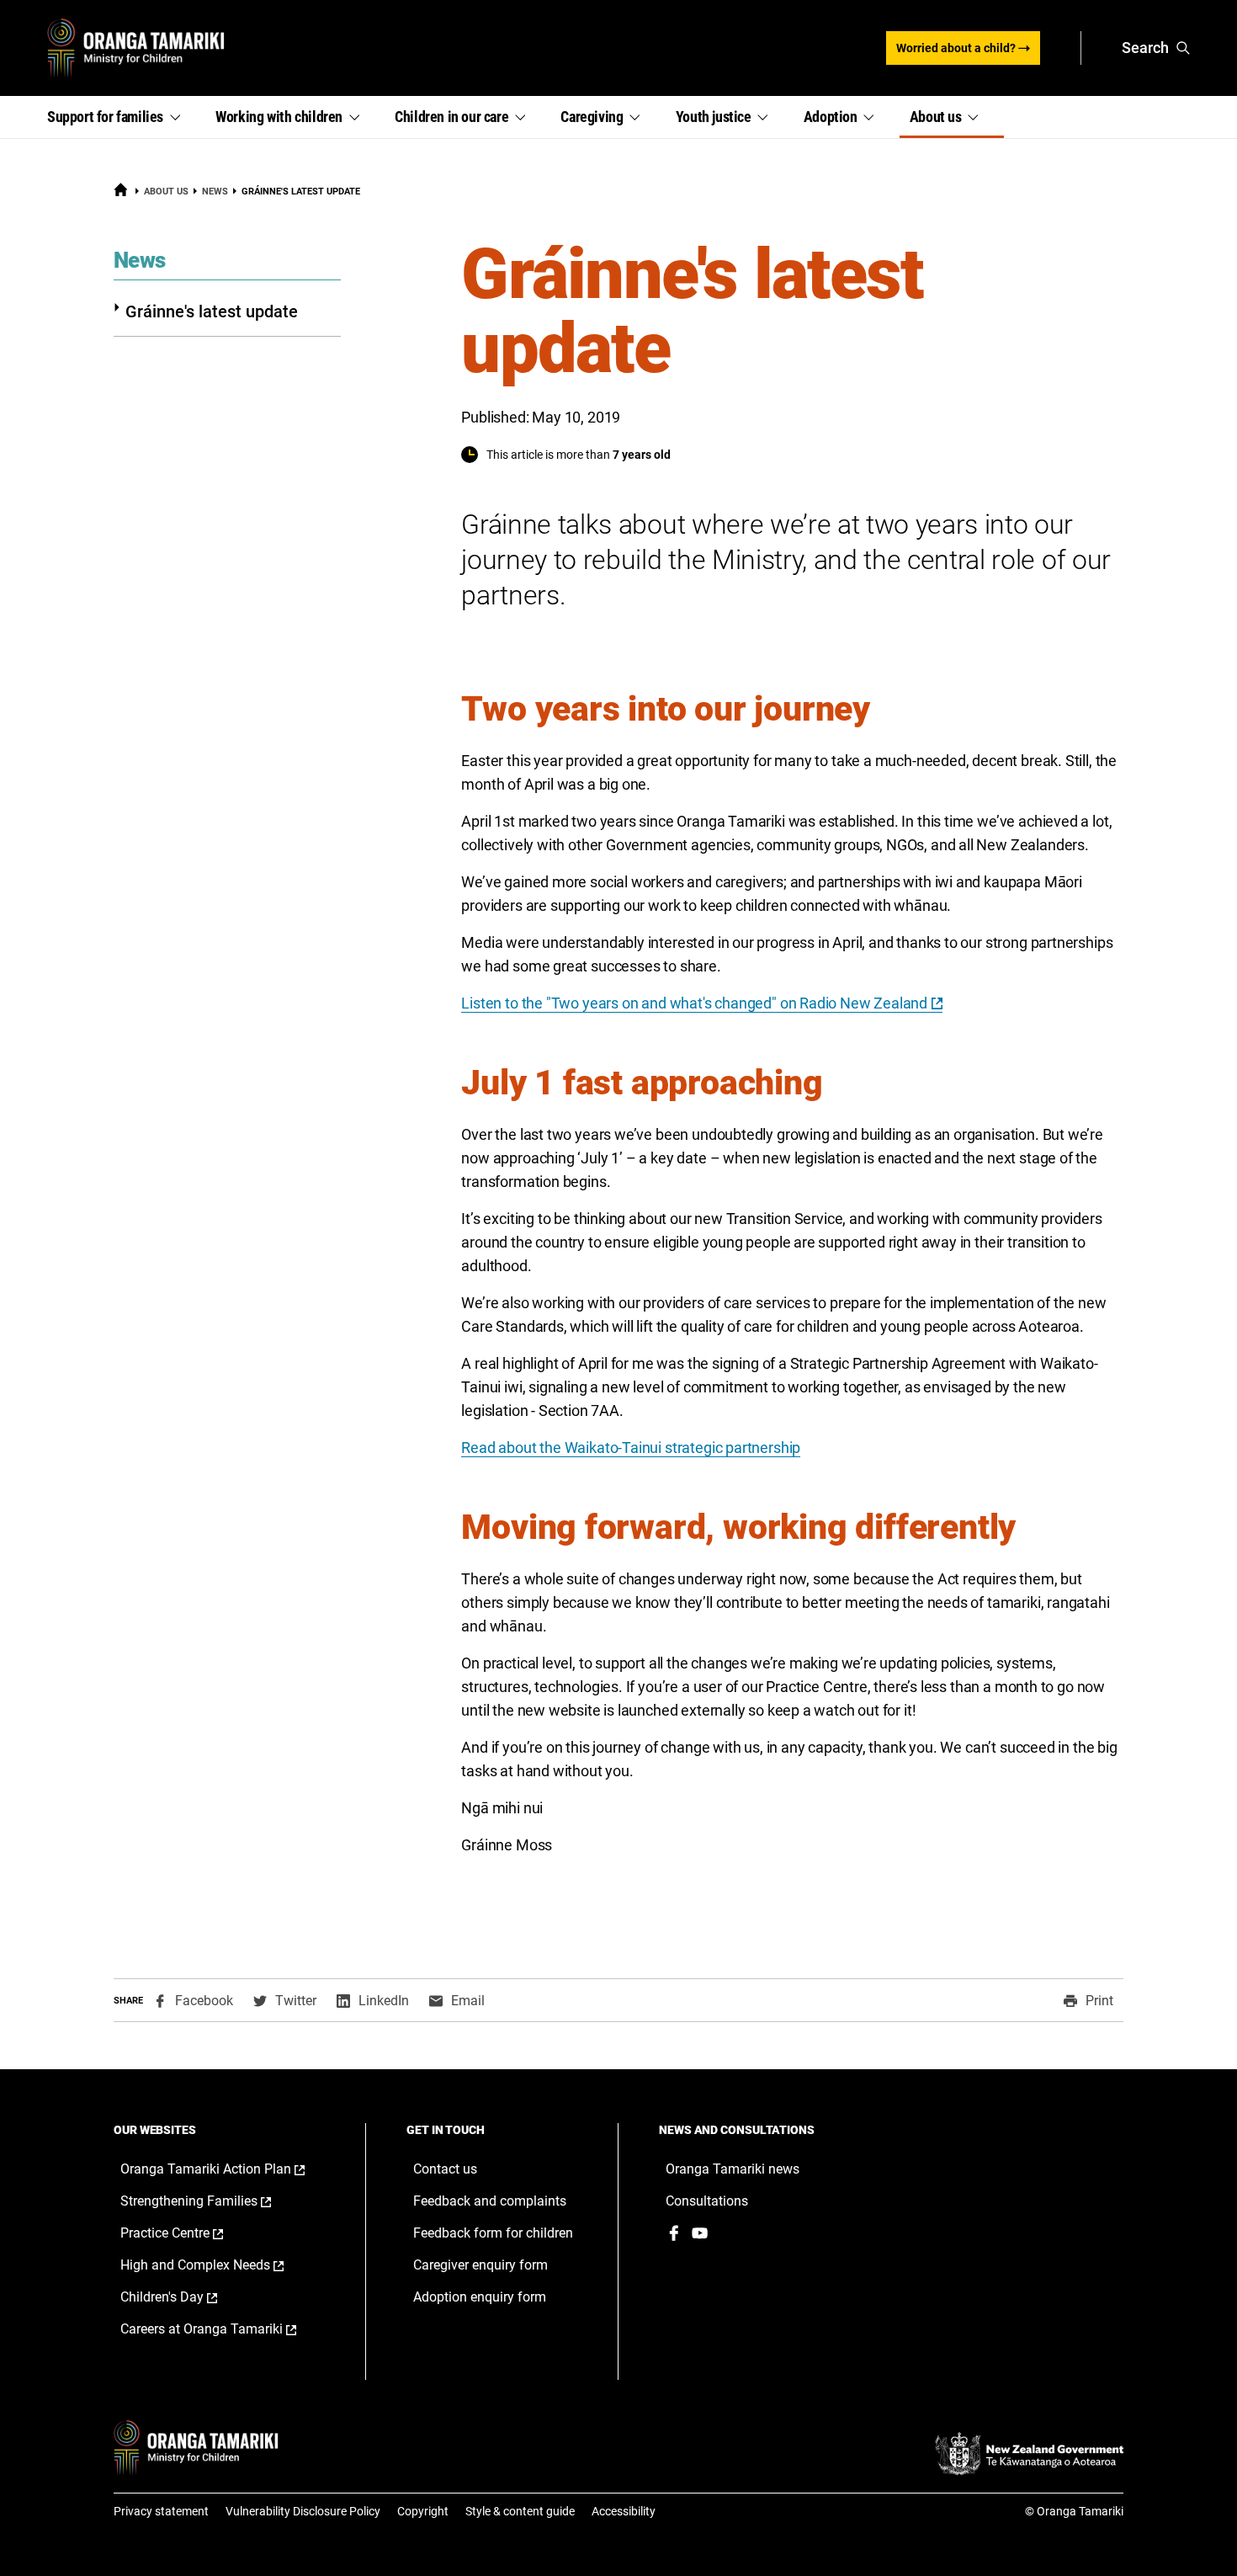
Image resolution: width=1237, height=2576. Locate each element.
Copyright (423, 2511)
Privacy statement (161, 2511)
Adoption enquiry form (480, 2297)
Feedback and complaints (490, 2201)
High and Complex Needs (220, 2265)
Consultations (707, 2201)
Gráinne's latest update (212, 311)
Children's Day (186, 2297)
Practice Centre (189, 2233)
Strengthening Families (213, 2201)
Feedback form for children (493, 2233)
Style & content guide (520, 2511)
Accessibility (624, 2511)
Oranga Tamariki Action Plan (226, 2169)
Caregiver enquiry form (480, 2265)
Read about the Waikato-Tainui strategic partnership (631, 1448)
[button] (121, 117)
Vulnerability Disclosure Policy (303, 2511)
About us (166, 192)
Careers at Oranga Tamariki (226, 2329)
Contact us (445, 2169)
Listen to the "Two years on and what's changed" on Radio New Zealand (694, 1003)
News (215, 192)
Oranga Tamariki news (733, 2169)
